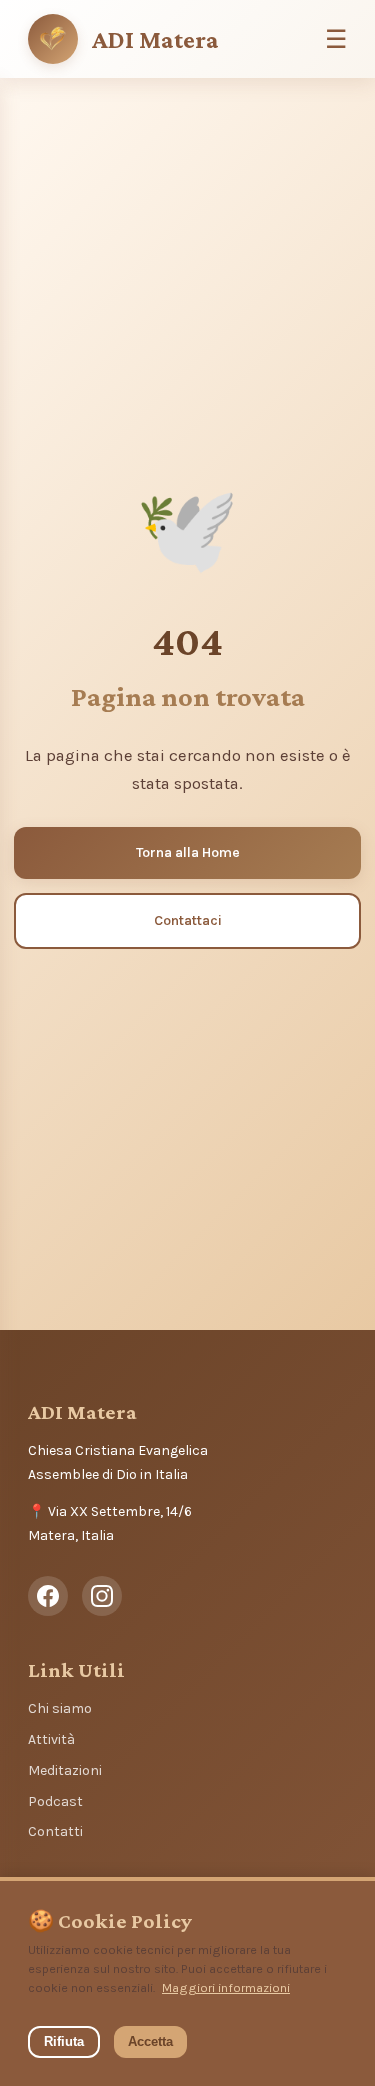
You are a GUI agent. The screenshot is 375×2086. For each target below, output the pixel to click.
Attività (51, 1739)
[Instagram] (102, 1596)
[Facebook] (48, 1596)
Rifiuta (64, 2042)
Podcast (55, 1801)
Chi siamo (60, 1708)
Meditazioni (65, 1770)
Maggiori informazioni (226, 1987)
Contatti (55, 1831)
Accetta (150, 2042)
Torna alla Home (188, 852)
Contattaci (188, 920)
